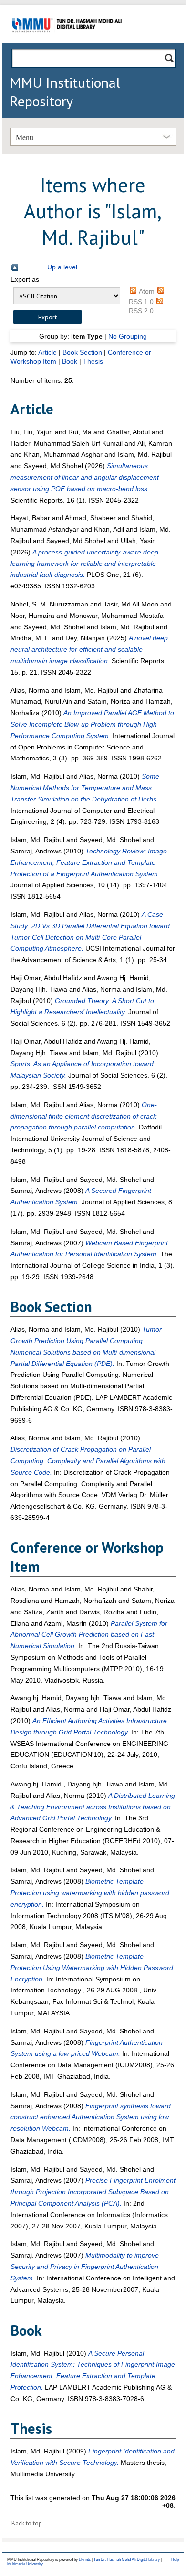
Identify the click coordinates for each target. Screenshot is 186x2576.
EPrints (85, 2560)
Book (70, 361)
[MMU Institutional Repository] (67, 42)
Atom (147, 291)
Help (175, 2560)
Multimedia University (25, 2564)
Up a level (62, 267)
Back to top (27, 2523)
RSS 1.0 (141, 302)
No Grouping (128, 336)
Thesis (93, 361)
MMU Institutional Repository (65, 92)
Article (47, 352)
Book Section (82, 352)
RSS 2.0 (141, 311)
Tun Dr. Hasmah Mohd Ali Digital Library (127, 2560)
